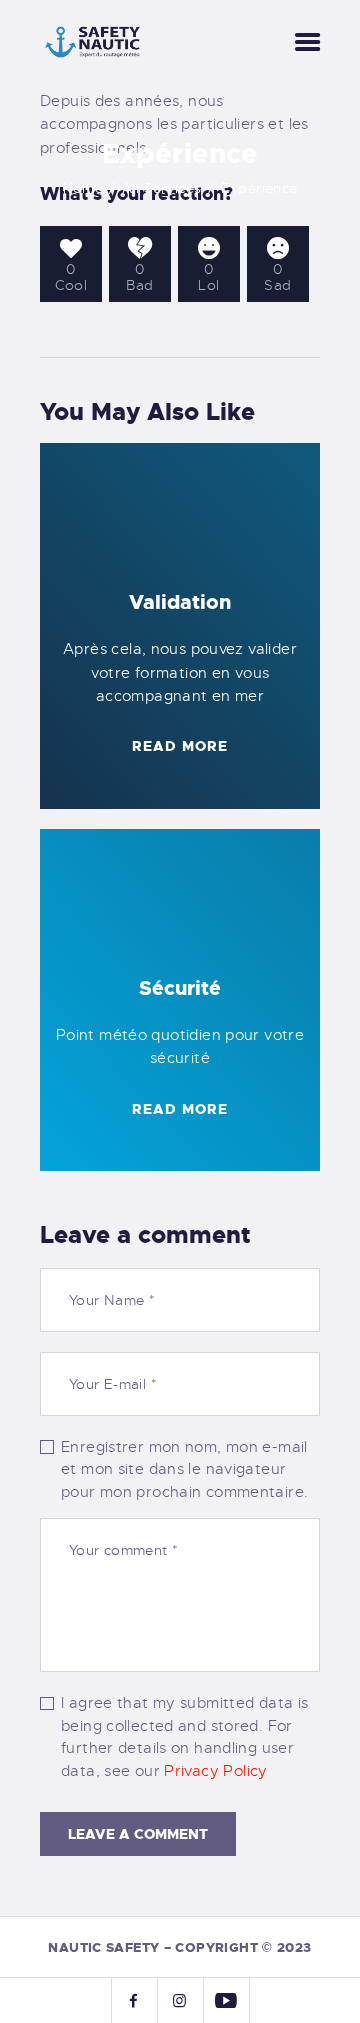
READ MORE (180, 746)
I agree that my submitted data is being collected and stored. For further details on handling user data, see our (185, 1737)
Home (83, 188)
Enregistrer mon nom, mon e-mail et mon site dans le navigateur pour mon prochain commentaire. (184, 1469)
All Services (162, 188)
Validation (180, 602)
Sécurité (180, 988)
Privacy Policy (215, 1771)
